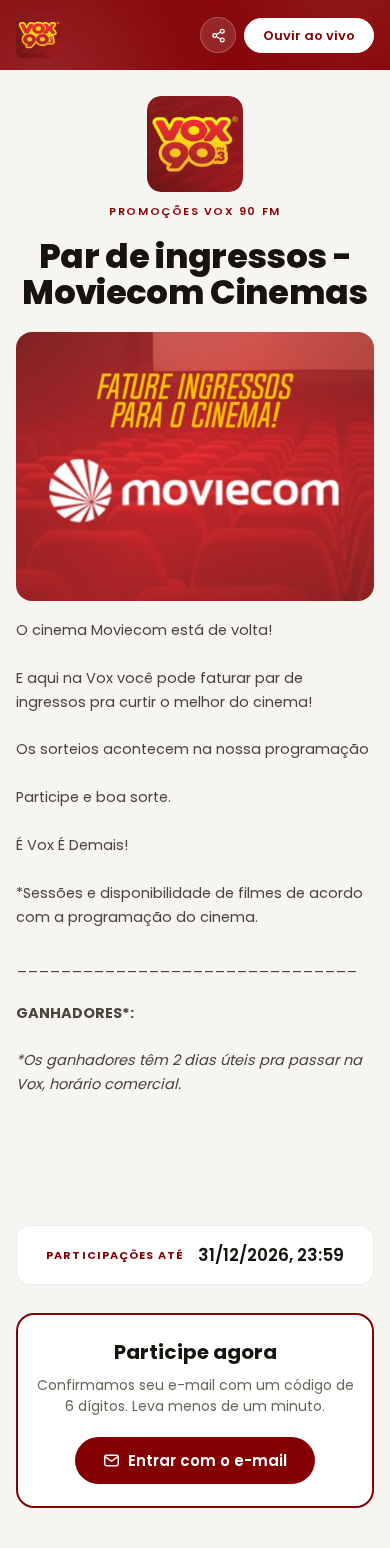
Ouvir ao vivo (309, 35)
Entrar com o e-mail (207, 1460)
